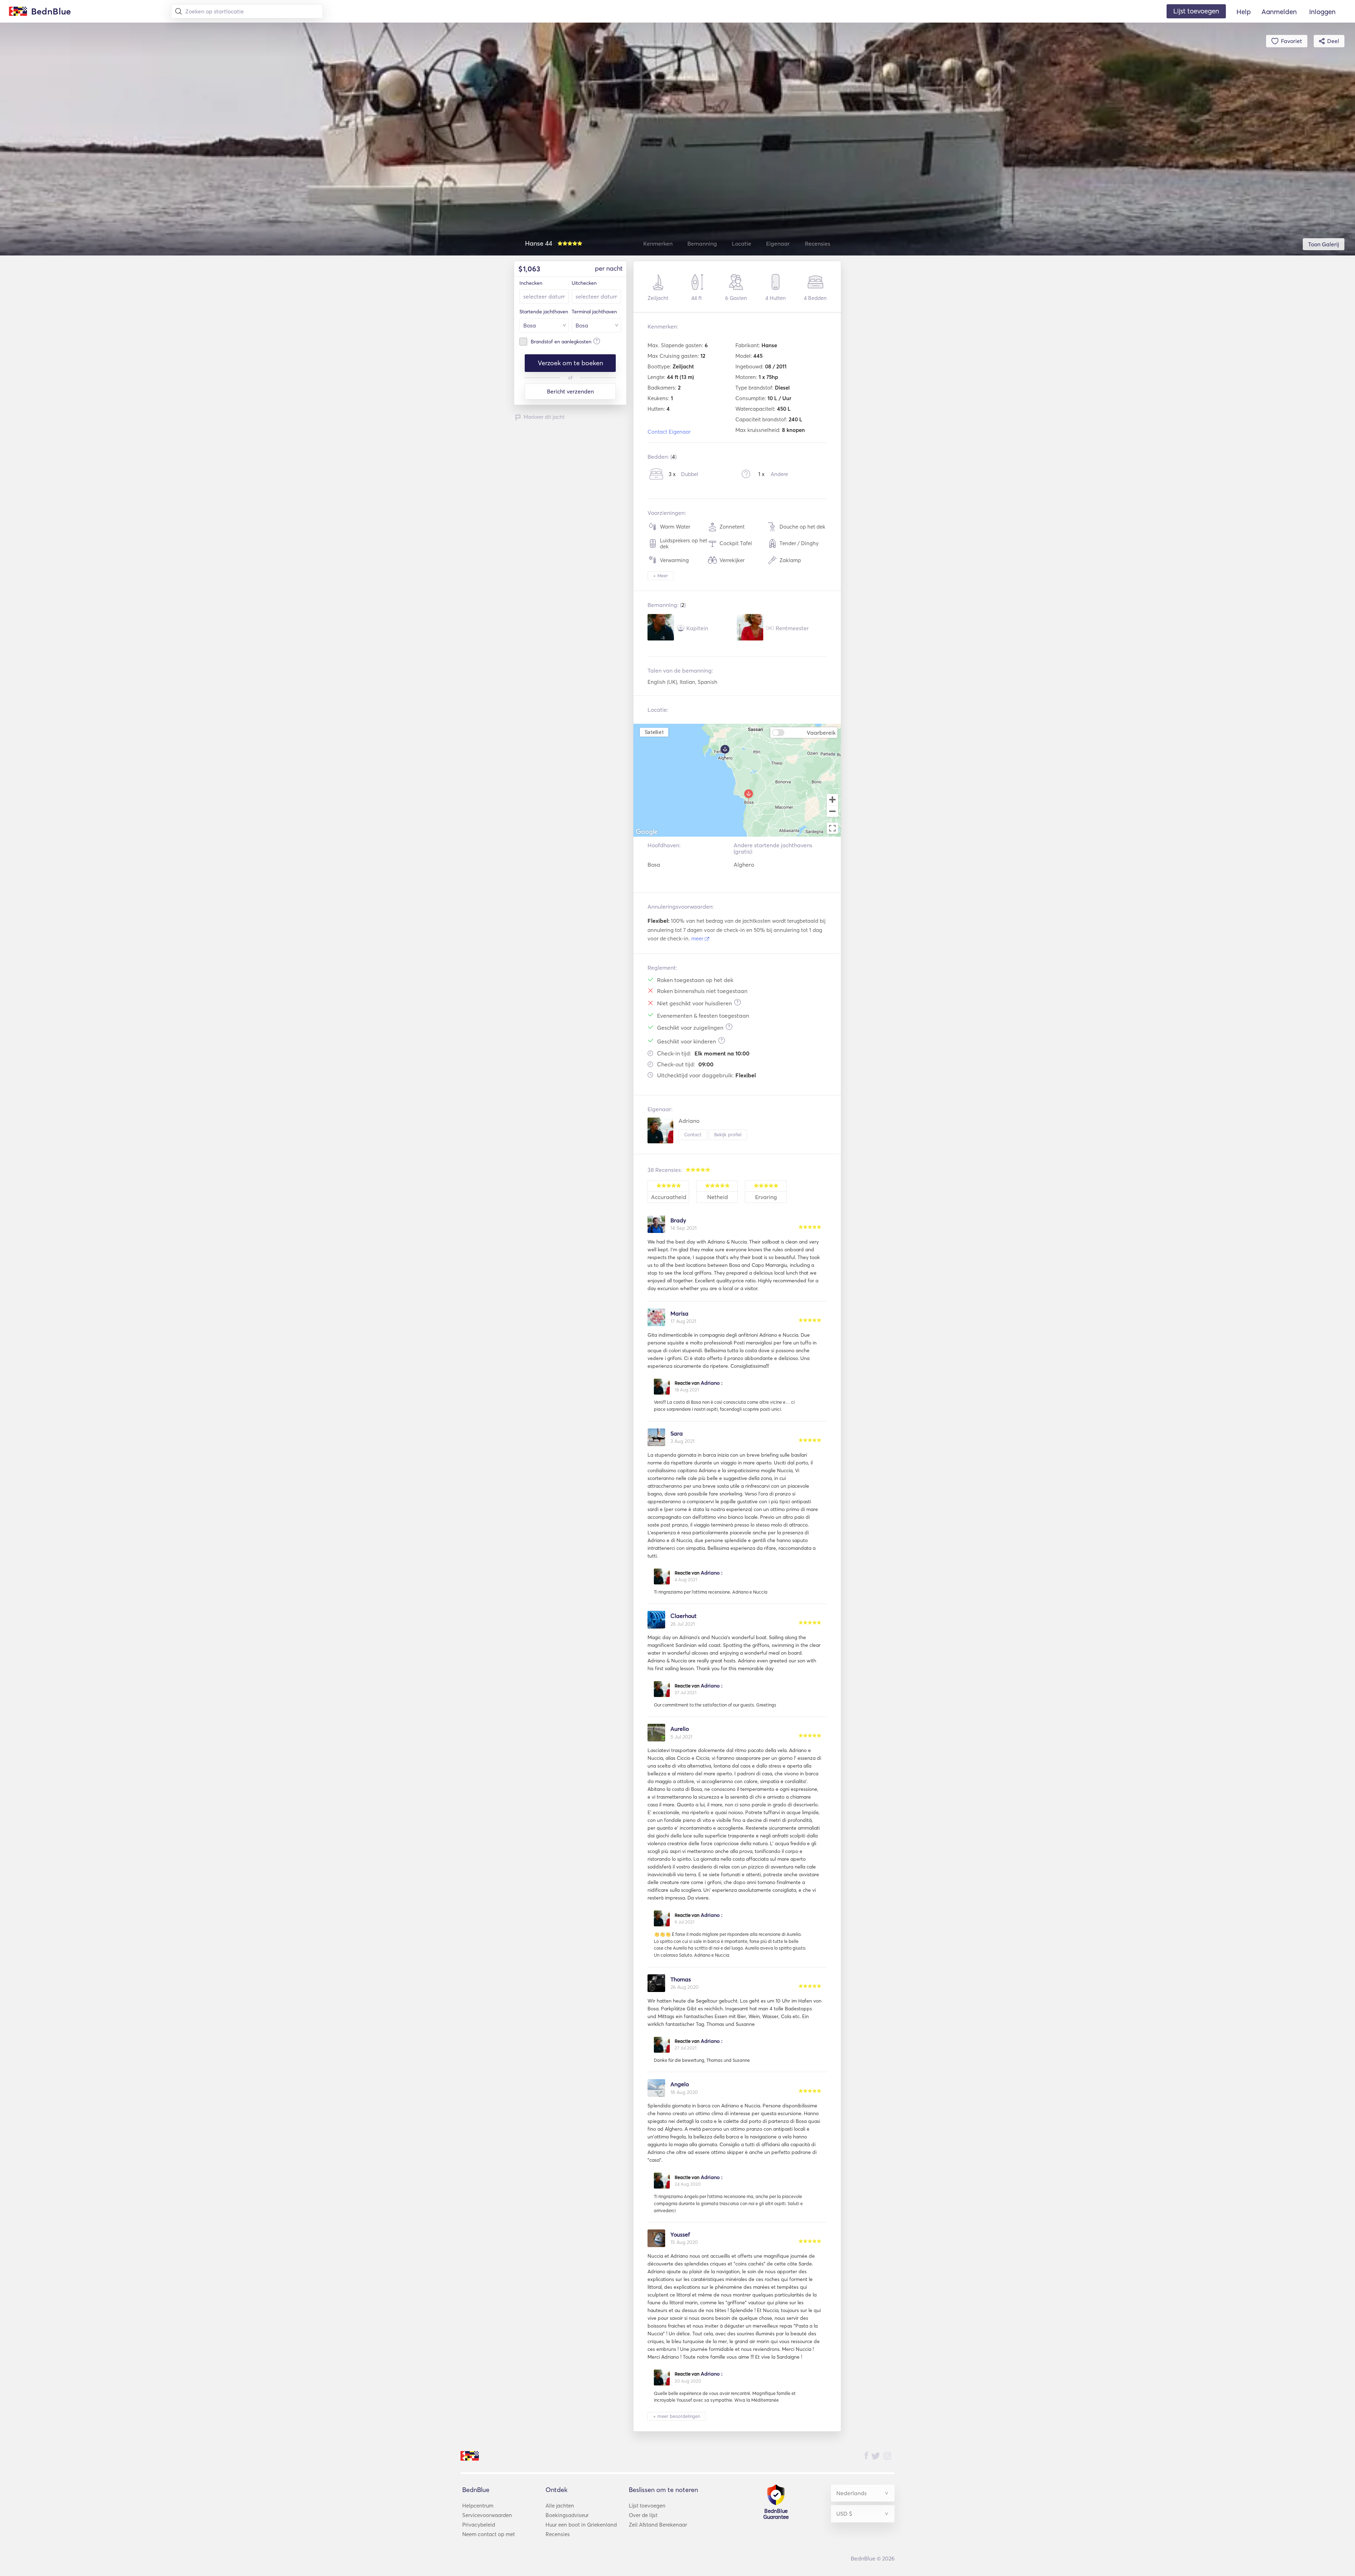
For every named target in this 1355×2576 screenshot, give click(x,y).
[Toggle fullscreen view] (832, 828)
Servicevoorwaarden (487, 2515)
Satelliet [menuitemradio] (654, 732)
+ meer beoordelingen (677, 2416)
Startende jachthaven (544, 312)
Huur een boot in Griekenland (581, 2525)
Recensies (558, 2534)
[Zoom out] (832, 812)
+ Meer (661, 576)
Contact (693, 1134)
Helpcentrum (478, 2506)
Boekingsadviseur (567, 2515)
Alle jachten (560, 2506)
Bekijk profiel (728, 1134)
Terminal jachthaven (594, 312)
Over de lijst (643, 2515)
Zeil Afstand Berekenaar (658, 2525)
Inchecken (531, 283)
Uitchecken (584, 283)
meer (698, 938)
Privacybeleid (479, 2525)
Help (1244, 12)
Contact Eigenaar (669, 432)
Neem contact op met (489, 2534)
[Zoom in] (832, 800)
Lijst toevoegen (647, 2506)
